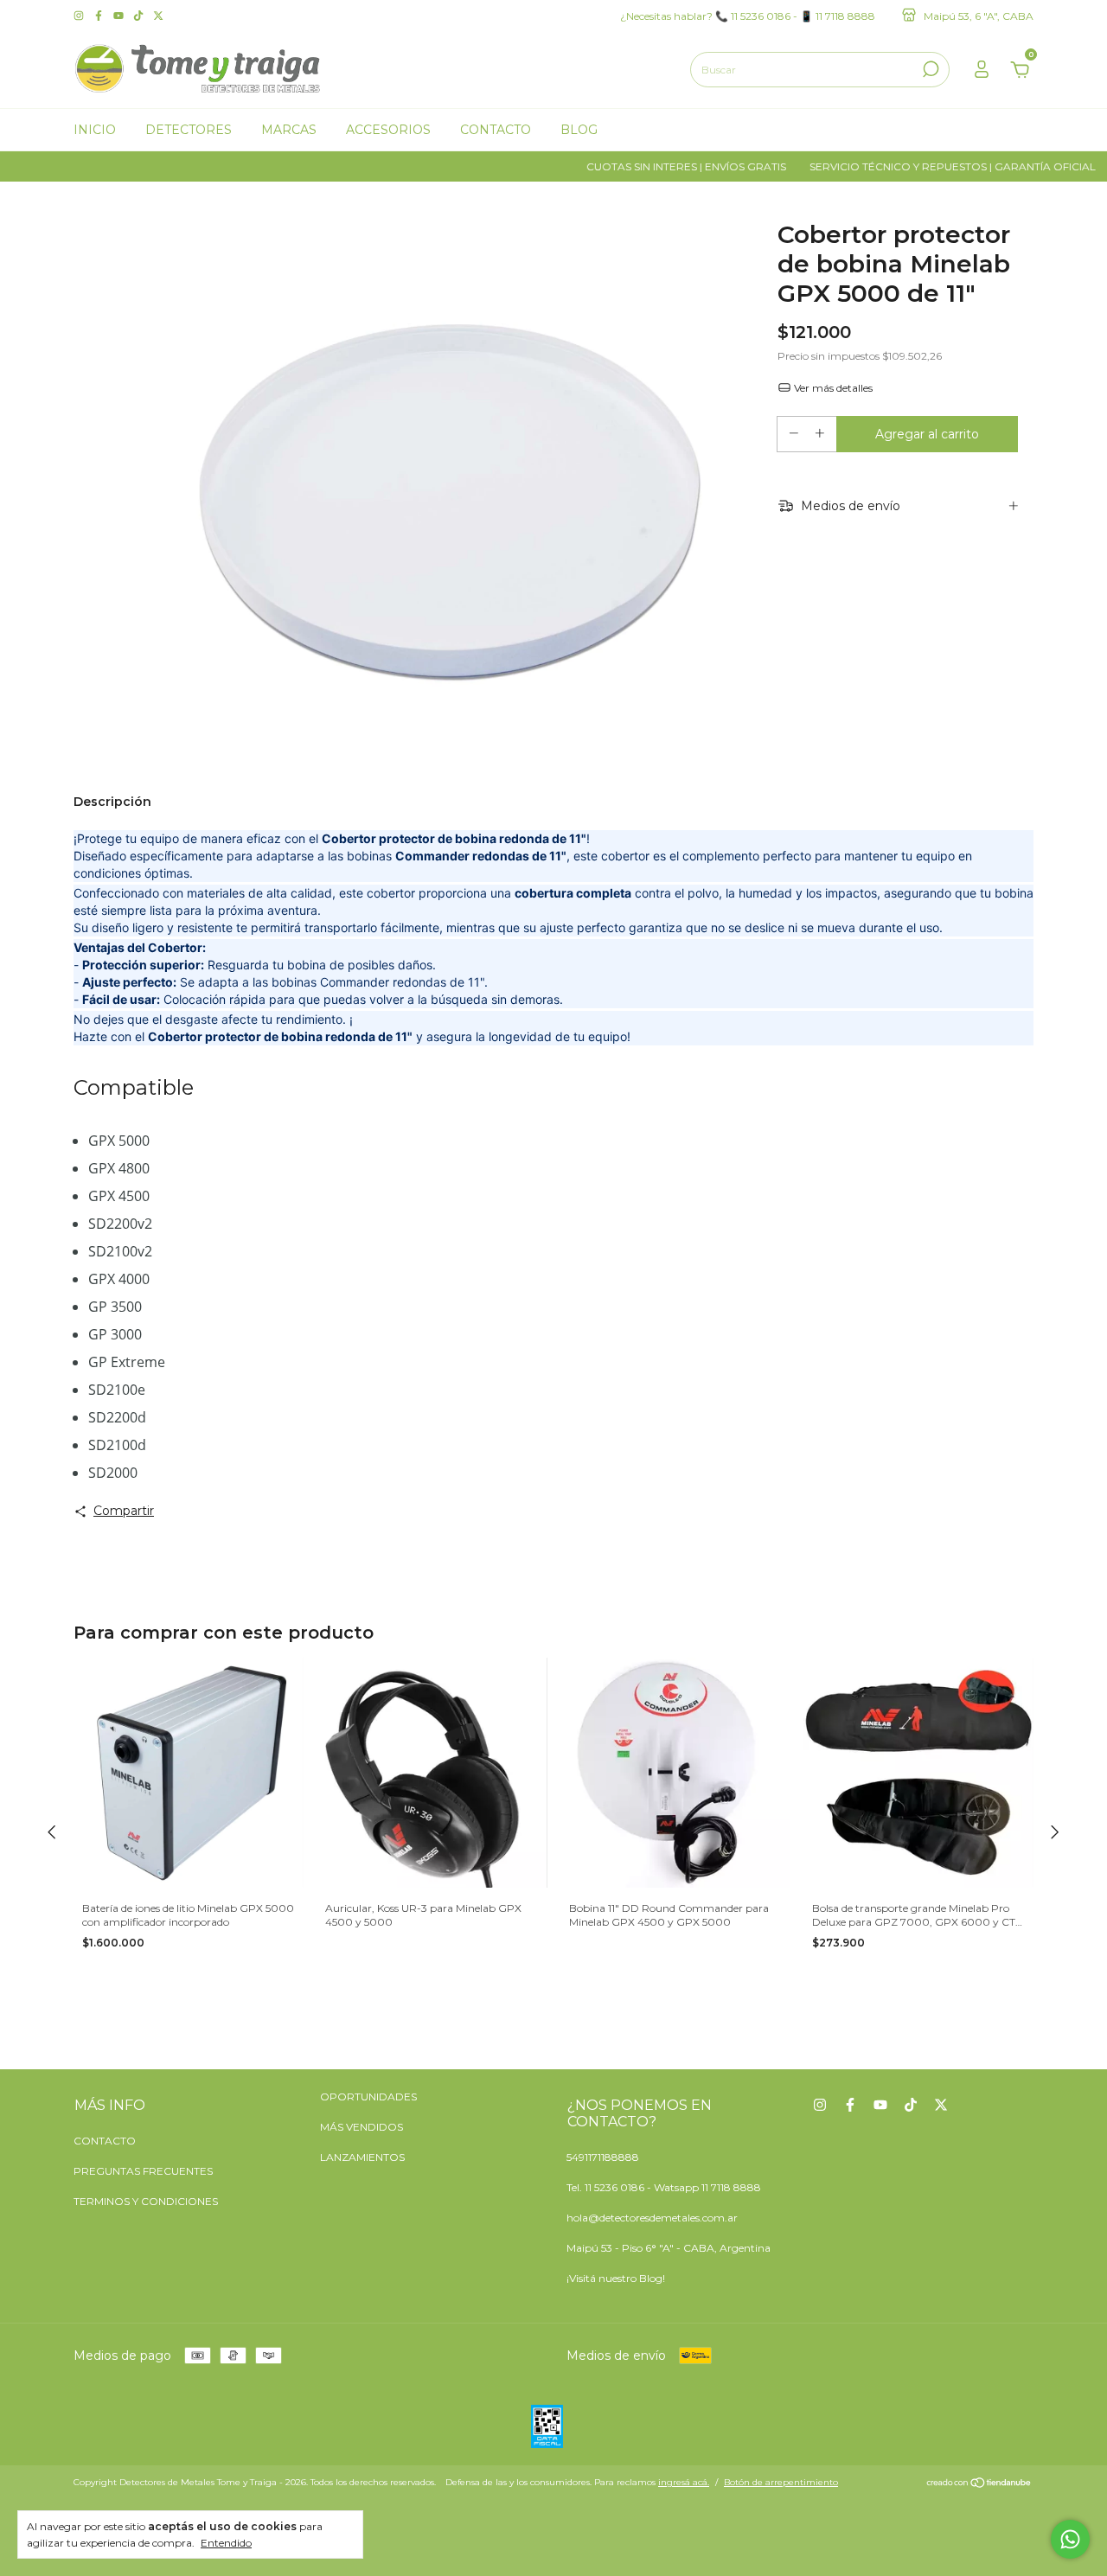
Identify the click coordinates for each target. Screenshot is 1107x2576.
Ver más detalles (832, 388)
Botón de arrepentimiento (781, 2482)
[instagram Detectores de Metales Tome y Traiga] (80, 15)
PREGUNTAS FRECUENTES (143, 2171)
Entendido (226, 2543)
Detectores (189, 130)
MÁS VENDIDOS (362, 2127)
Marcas (289, 130)
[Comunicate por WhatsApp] (1070, 2539)
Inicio (95, 130)
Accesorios (388, 130)
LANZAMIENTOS (362, 2157)
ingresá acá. (684, 2482)
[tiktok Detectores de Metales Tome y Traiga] (140, 15)
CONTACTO (105, 2141)
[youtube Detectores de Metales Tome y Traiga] (120, 15)
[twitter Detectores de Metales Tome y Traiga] (158, 15)
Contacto (496, 130)
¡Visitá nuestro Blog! (616, 2278)
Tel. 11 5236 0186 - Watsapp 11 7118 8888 (664, 2187)
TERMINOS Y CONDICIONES (146, 2201)
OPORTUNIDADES (368, 2097)
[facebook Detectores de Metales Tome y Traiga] (100, 15)
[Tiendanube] (979, 2484)
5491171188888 (603, 2157)
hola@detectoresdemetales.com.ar (652, 2218)
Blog (579, 130)
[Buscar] (929, 69)
